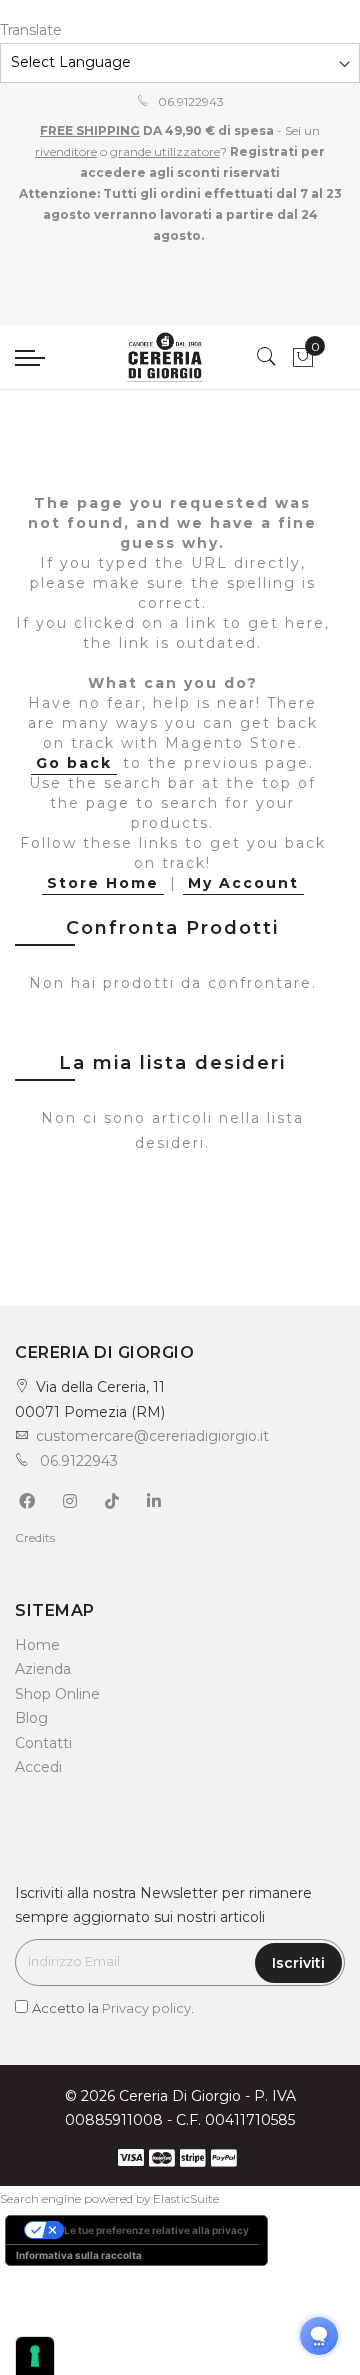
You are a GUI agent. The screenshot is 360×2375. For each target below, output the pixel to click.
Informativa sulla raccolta (79, 2255)
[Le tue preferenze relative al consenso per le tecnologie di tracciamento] (35, 2356)
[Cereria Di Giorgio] (165, 357)
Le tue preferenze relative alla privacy (156, 2230)
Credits (35, 1537)
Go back (74, 763)
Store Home (103, 883)
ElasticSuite (186, 2198)
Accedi (38, 1767)
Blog (31, 1718)
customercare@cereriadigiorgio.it (152, 1436)
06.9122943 (189, 101)
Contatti (43, 1743)
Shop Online (57, 1694)
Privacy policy (146, 2008)
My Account (243, 883)
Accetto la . (113, 2008)
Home (37, 1645)
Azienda (43, 1669)
